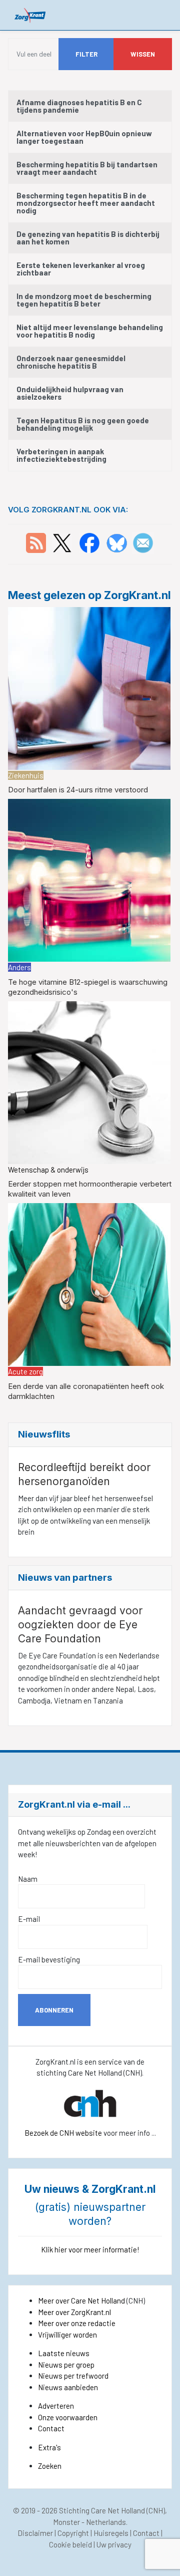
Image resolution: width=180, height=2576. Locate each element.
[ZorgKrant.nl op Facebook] (89, 542)
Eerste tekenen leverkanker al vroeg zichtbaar (81, 269)
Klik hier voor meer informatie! (90, 2249)
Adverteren (56, 2406)
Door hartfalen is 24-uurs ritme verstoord (78, 790)
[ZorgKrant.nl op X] (62, 542)
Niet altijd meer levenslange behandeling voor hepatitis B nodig (90, 331)
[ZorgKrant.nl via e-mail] (143, 542)
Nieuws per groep (66, 2365)
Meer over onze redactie (77, 2323)
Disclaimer (35, 2533)
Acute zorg (25, 1371)
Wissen (143, 54)
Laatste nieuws (64, 2353)
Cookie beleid (70, 2544)
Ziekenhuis (26, 775)
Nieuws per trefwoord (73, 2376)
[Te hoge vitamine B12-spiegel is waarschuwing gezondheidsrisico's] (89, 879)
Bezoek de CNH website (63, 2133)
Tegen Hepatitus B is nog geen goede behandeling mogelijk (83, 424)
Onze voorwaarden (68, 2417)
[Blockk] (30, 15)
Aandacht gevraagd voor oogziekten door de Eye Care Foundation (80, 1625)
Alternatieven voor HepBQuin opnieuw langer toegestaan (84, 137)
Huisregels (111, 2533)
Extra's (49, 2447)
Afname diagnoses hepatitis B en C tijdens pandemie (79, 106)
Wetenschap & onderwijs (48, 1170)
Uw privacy (114, 2544)
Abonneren (54, 2010)
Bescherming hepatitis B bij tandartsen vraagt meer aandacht (87, 168)
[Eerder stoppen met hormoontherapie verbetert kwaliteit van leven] (89, 1081)
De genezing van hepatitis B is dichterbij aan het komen (88, 238)
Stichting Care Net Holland (102, 2510)
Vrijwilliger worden (67, 2335)
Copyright (73, 2533)
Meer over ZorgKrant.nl (74, 2312)
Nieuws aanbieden (68, 2387)
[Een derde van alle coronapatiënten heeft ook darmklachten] (89, 1283)
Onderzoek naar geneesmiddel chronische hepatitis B (71, 362)
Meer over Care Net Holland (81, 2301)
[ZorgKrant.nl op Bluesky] (119, 542)
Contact (51, 2428)
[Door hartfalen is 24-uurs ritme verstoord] (89, 687)
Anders (19, 967)
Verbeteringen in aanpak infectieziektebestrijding (61, 455)
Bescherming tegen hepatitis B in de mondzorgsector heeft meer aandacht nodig (86, 203)
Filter (86, 54)
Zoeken (50, 2466)
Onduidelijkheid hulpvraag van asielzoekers (70, 393)
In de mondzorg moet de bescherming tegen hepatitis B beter (84, 300)
